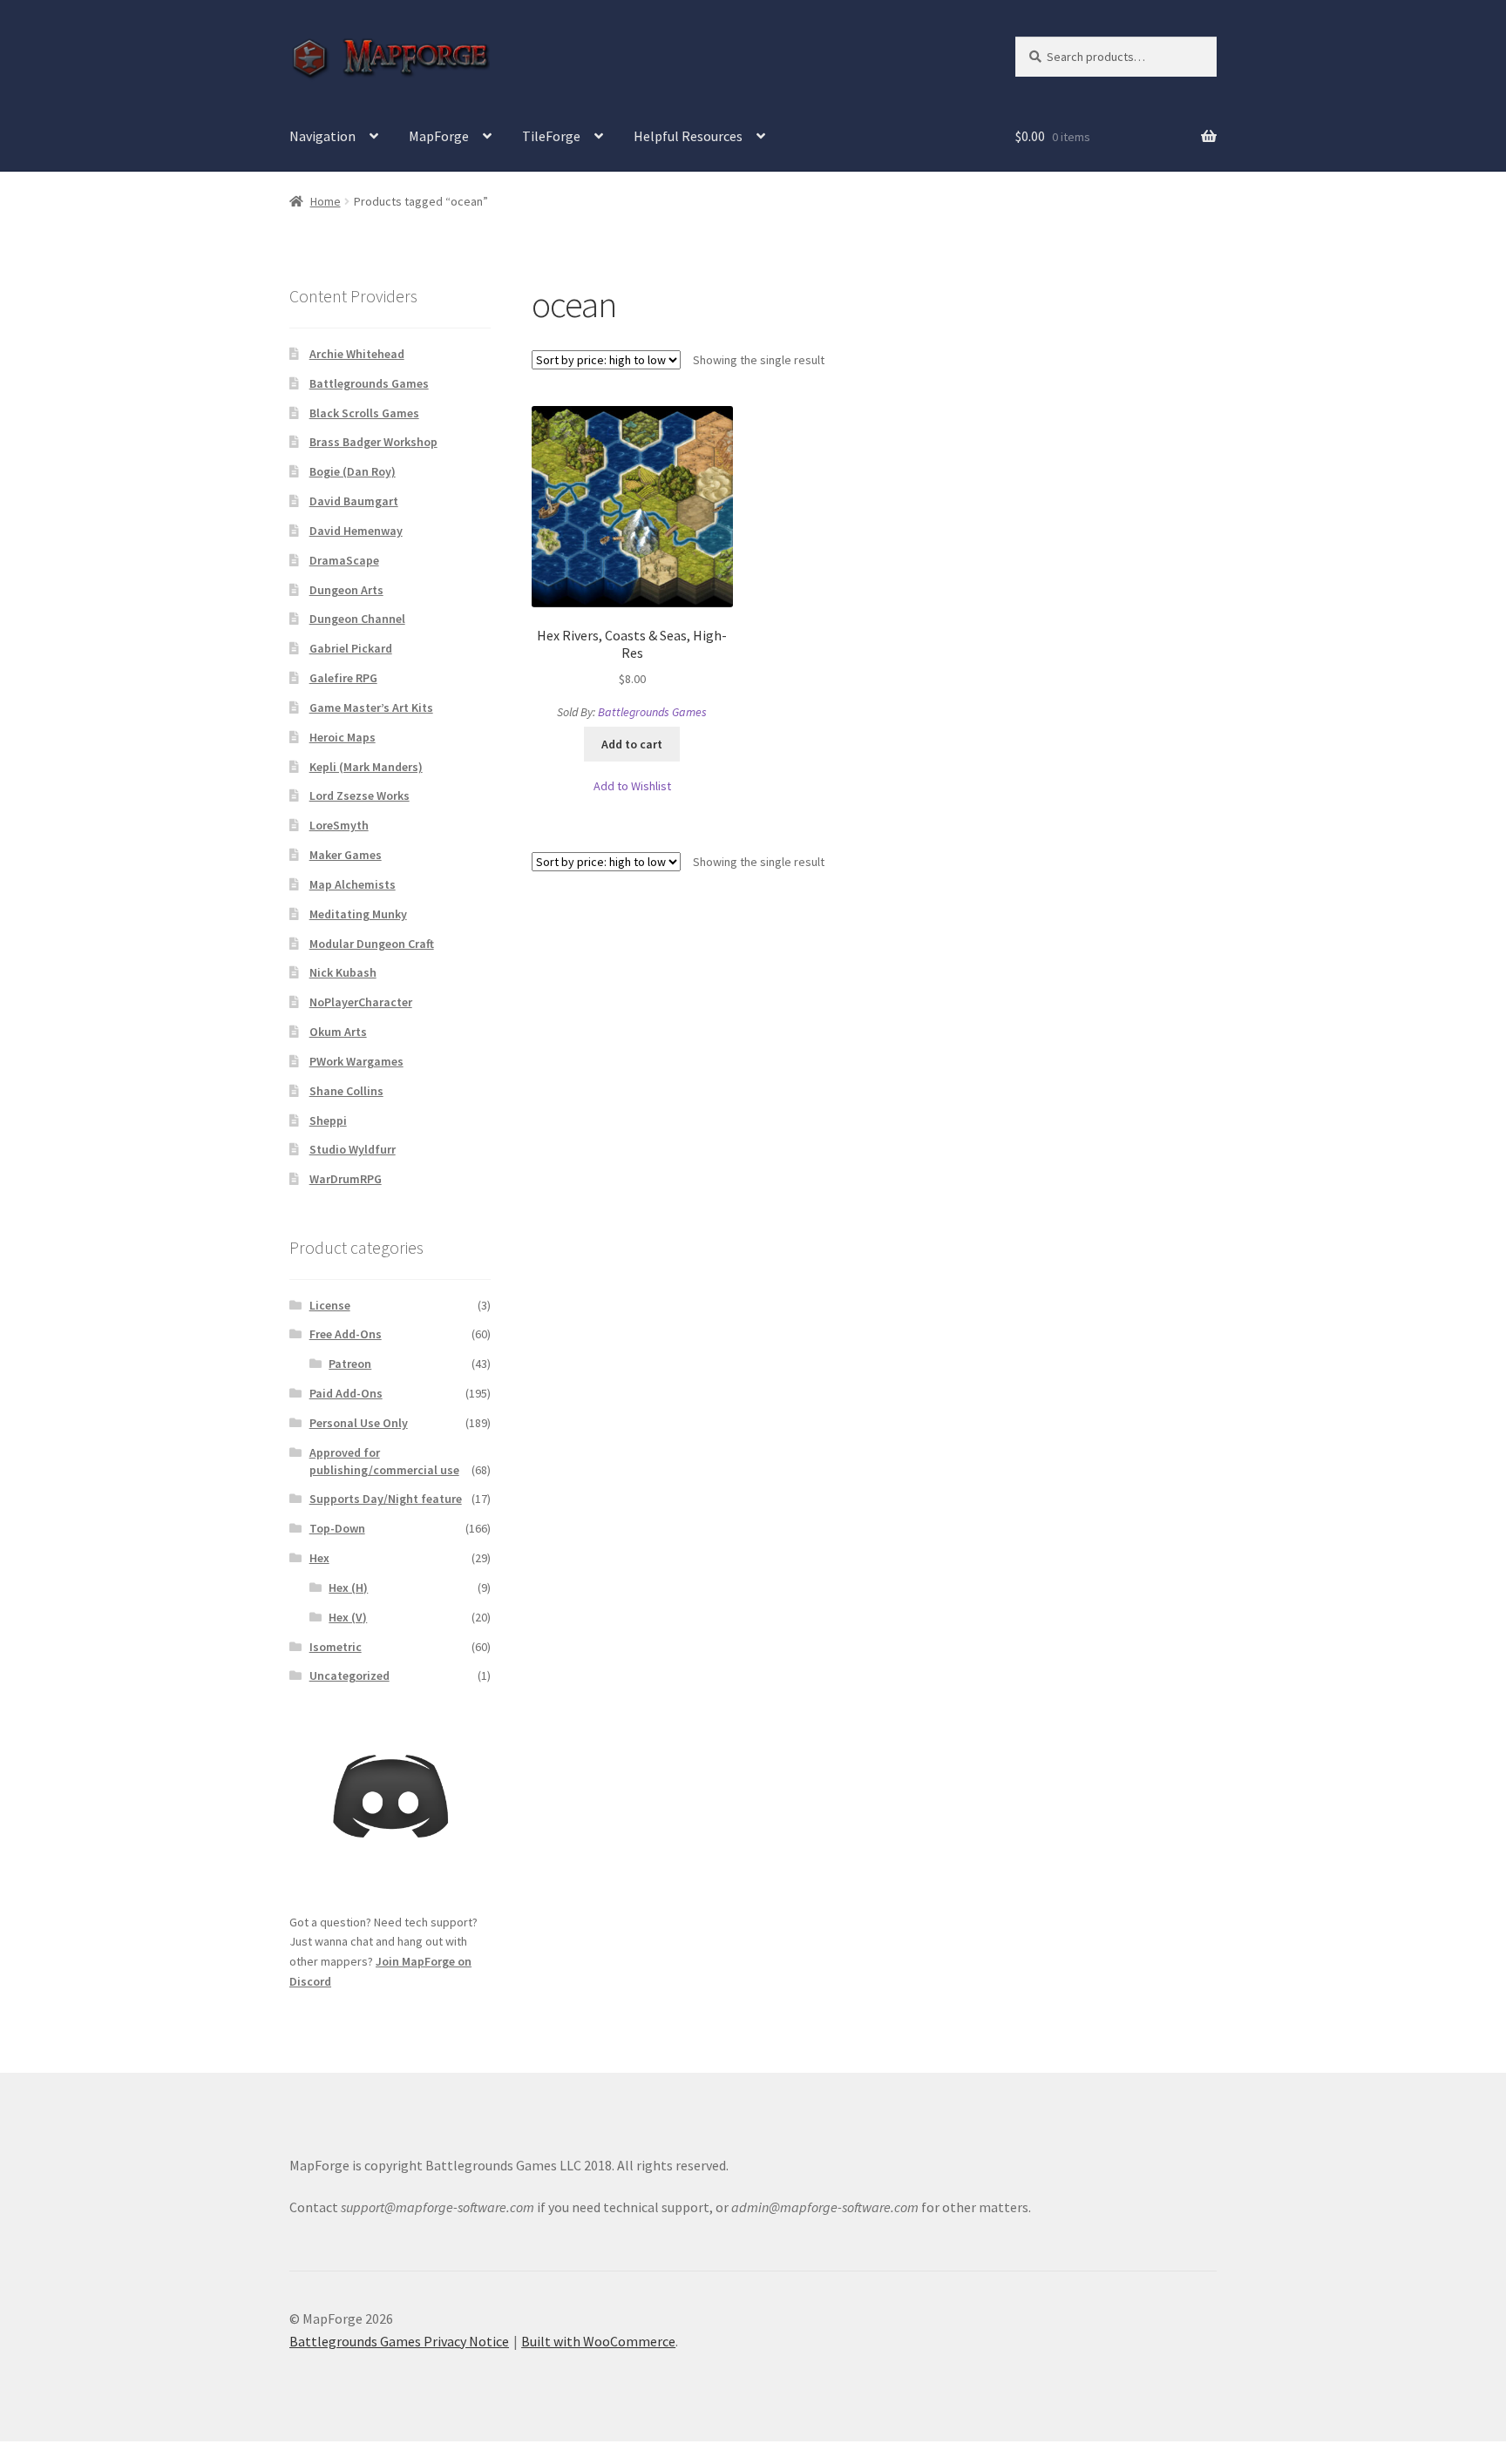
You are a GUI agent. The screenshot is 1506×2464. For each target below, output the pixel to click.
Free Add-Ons (346, 1334)
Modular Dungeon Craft (372, 944)
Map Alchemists (353, 884)
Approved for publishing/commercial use (384, 1461)
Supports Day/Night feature (386, 1499)
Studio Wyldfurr (353, 1149)
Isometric (336, 1647)
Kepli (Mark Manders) (366, 767)
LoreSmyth (339, 825)
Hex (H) (348, 1587)
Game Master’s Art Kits (371, 707)
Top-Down (337, 1528)
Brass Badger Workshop (373, 442)
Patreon (350, 1364)
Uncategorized (349, 1675)
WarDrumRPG (346, 1179)
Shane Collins (346, 1091)
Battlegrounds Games (652, 712)
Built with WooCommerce (598, 2341)
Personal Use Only (359, 1423)
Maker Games (346, 855)
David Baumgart (354, 501)
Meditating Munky (358, 914)
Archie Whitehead (357, 354)
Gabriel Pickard (351, 648)
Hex (319, 1558)
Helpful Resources (688, 136)
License (330, 1305)
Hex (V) (348, 1617)
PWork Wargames (356, 1061)
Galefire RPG (343, 678)
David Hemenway (356, 531)
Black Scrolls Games (364, 413)
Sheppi (328, 1120)
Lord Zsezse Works (360, 795)
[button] (632, 786)
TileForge (551, 136)
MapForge (439, 136)
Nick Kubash (343, 972)
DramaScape (344, 560)
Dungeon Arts (346, 590)
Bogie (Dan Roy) (353, 471)
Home (326, 201)
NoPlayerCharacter (361, 1002)
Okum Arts (338, 1032)
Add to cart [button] (632, 744)
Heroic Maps (343, 737)
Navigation (322, 136)
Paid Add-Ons (346, 1393)
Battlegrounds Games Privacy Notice (399, 2341)
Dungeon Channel (357, 619)
